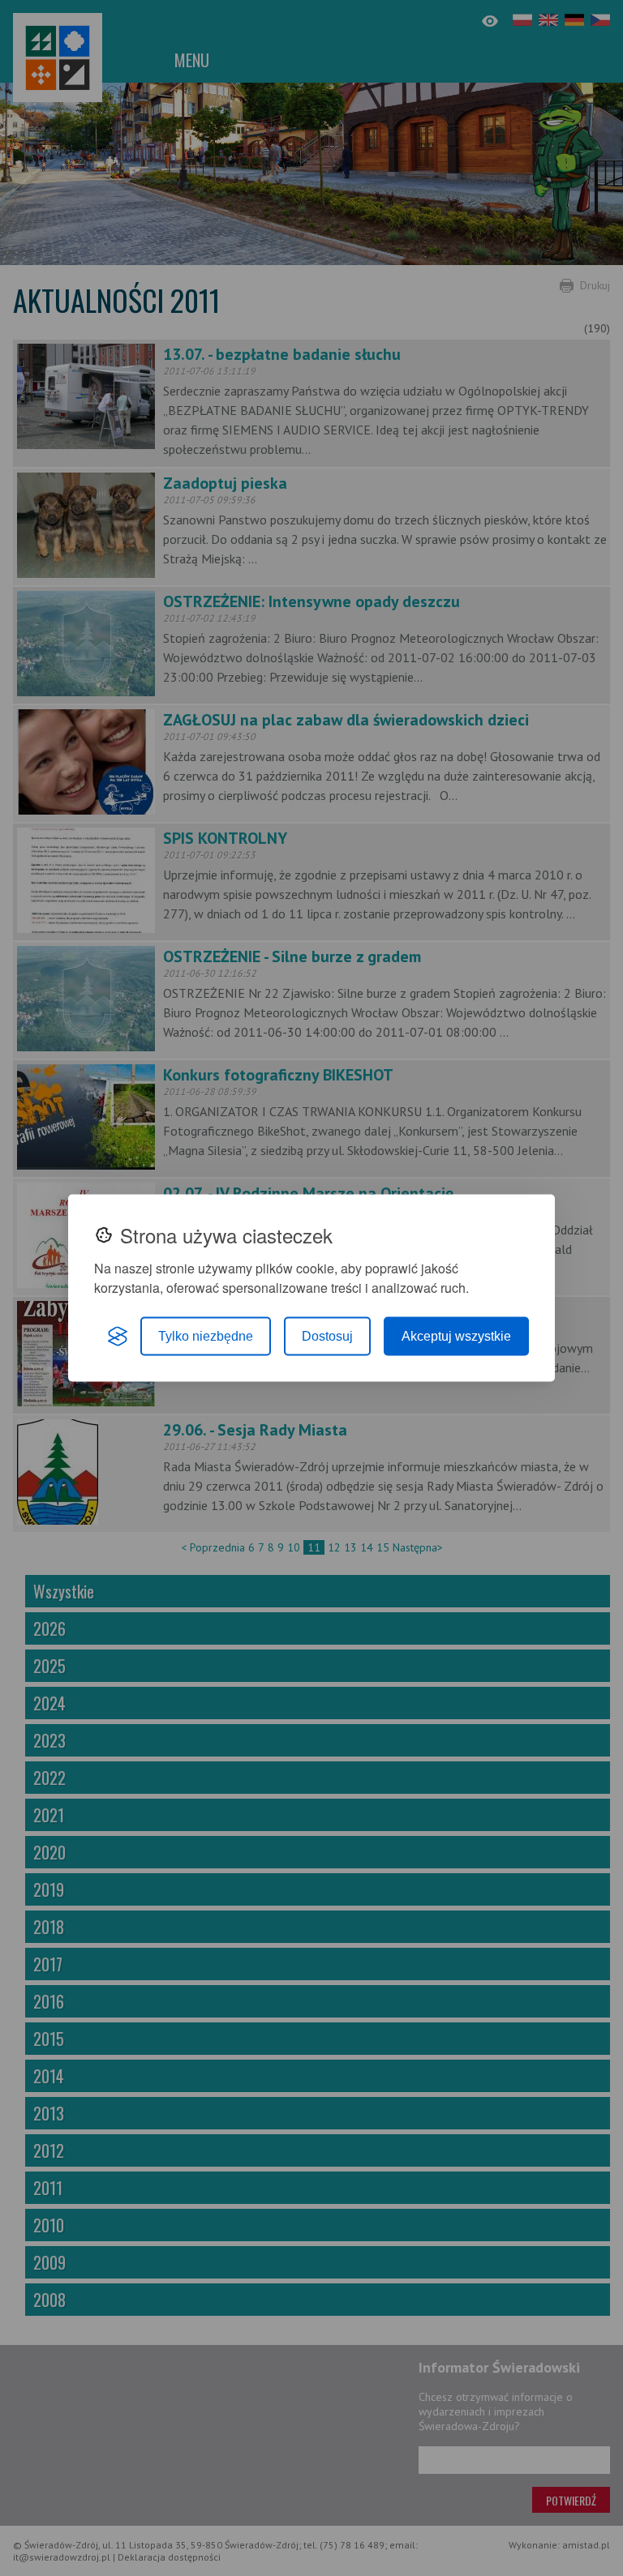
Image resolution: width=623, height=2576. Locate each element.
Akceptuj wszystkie (456, 1336)
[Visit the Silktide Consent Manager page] (118, 1337)
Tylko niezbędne (206, 1336)
